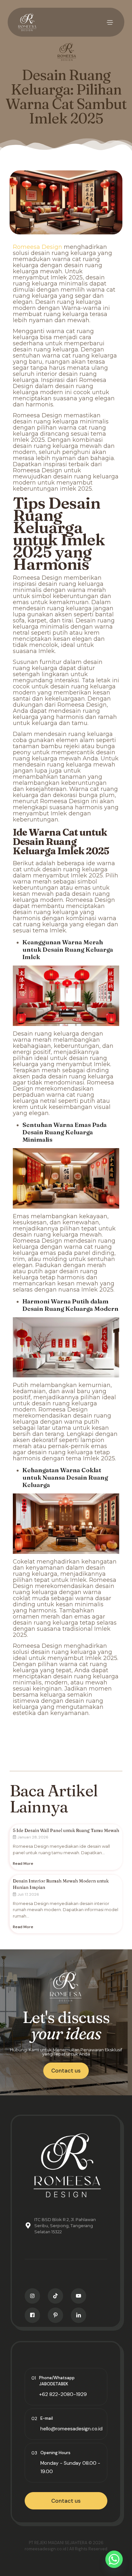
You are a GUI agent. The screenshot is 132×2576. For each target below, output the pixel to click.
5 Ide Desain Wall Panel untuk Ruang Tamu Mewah (66, 1830)
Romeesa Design (37, 247)
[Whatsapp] (114, 2559)
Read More (23, 1864)
